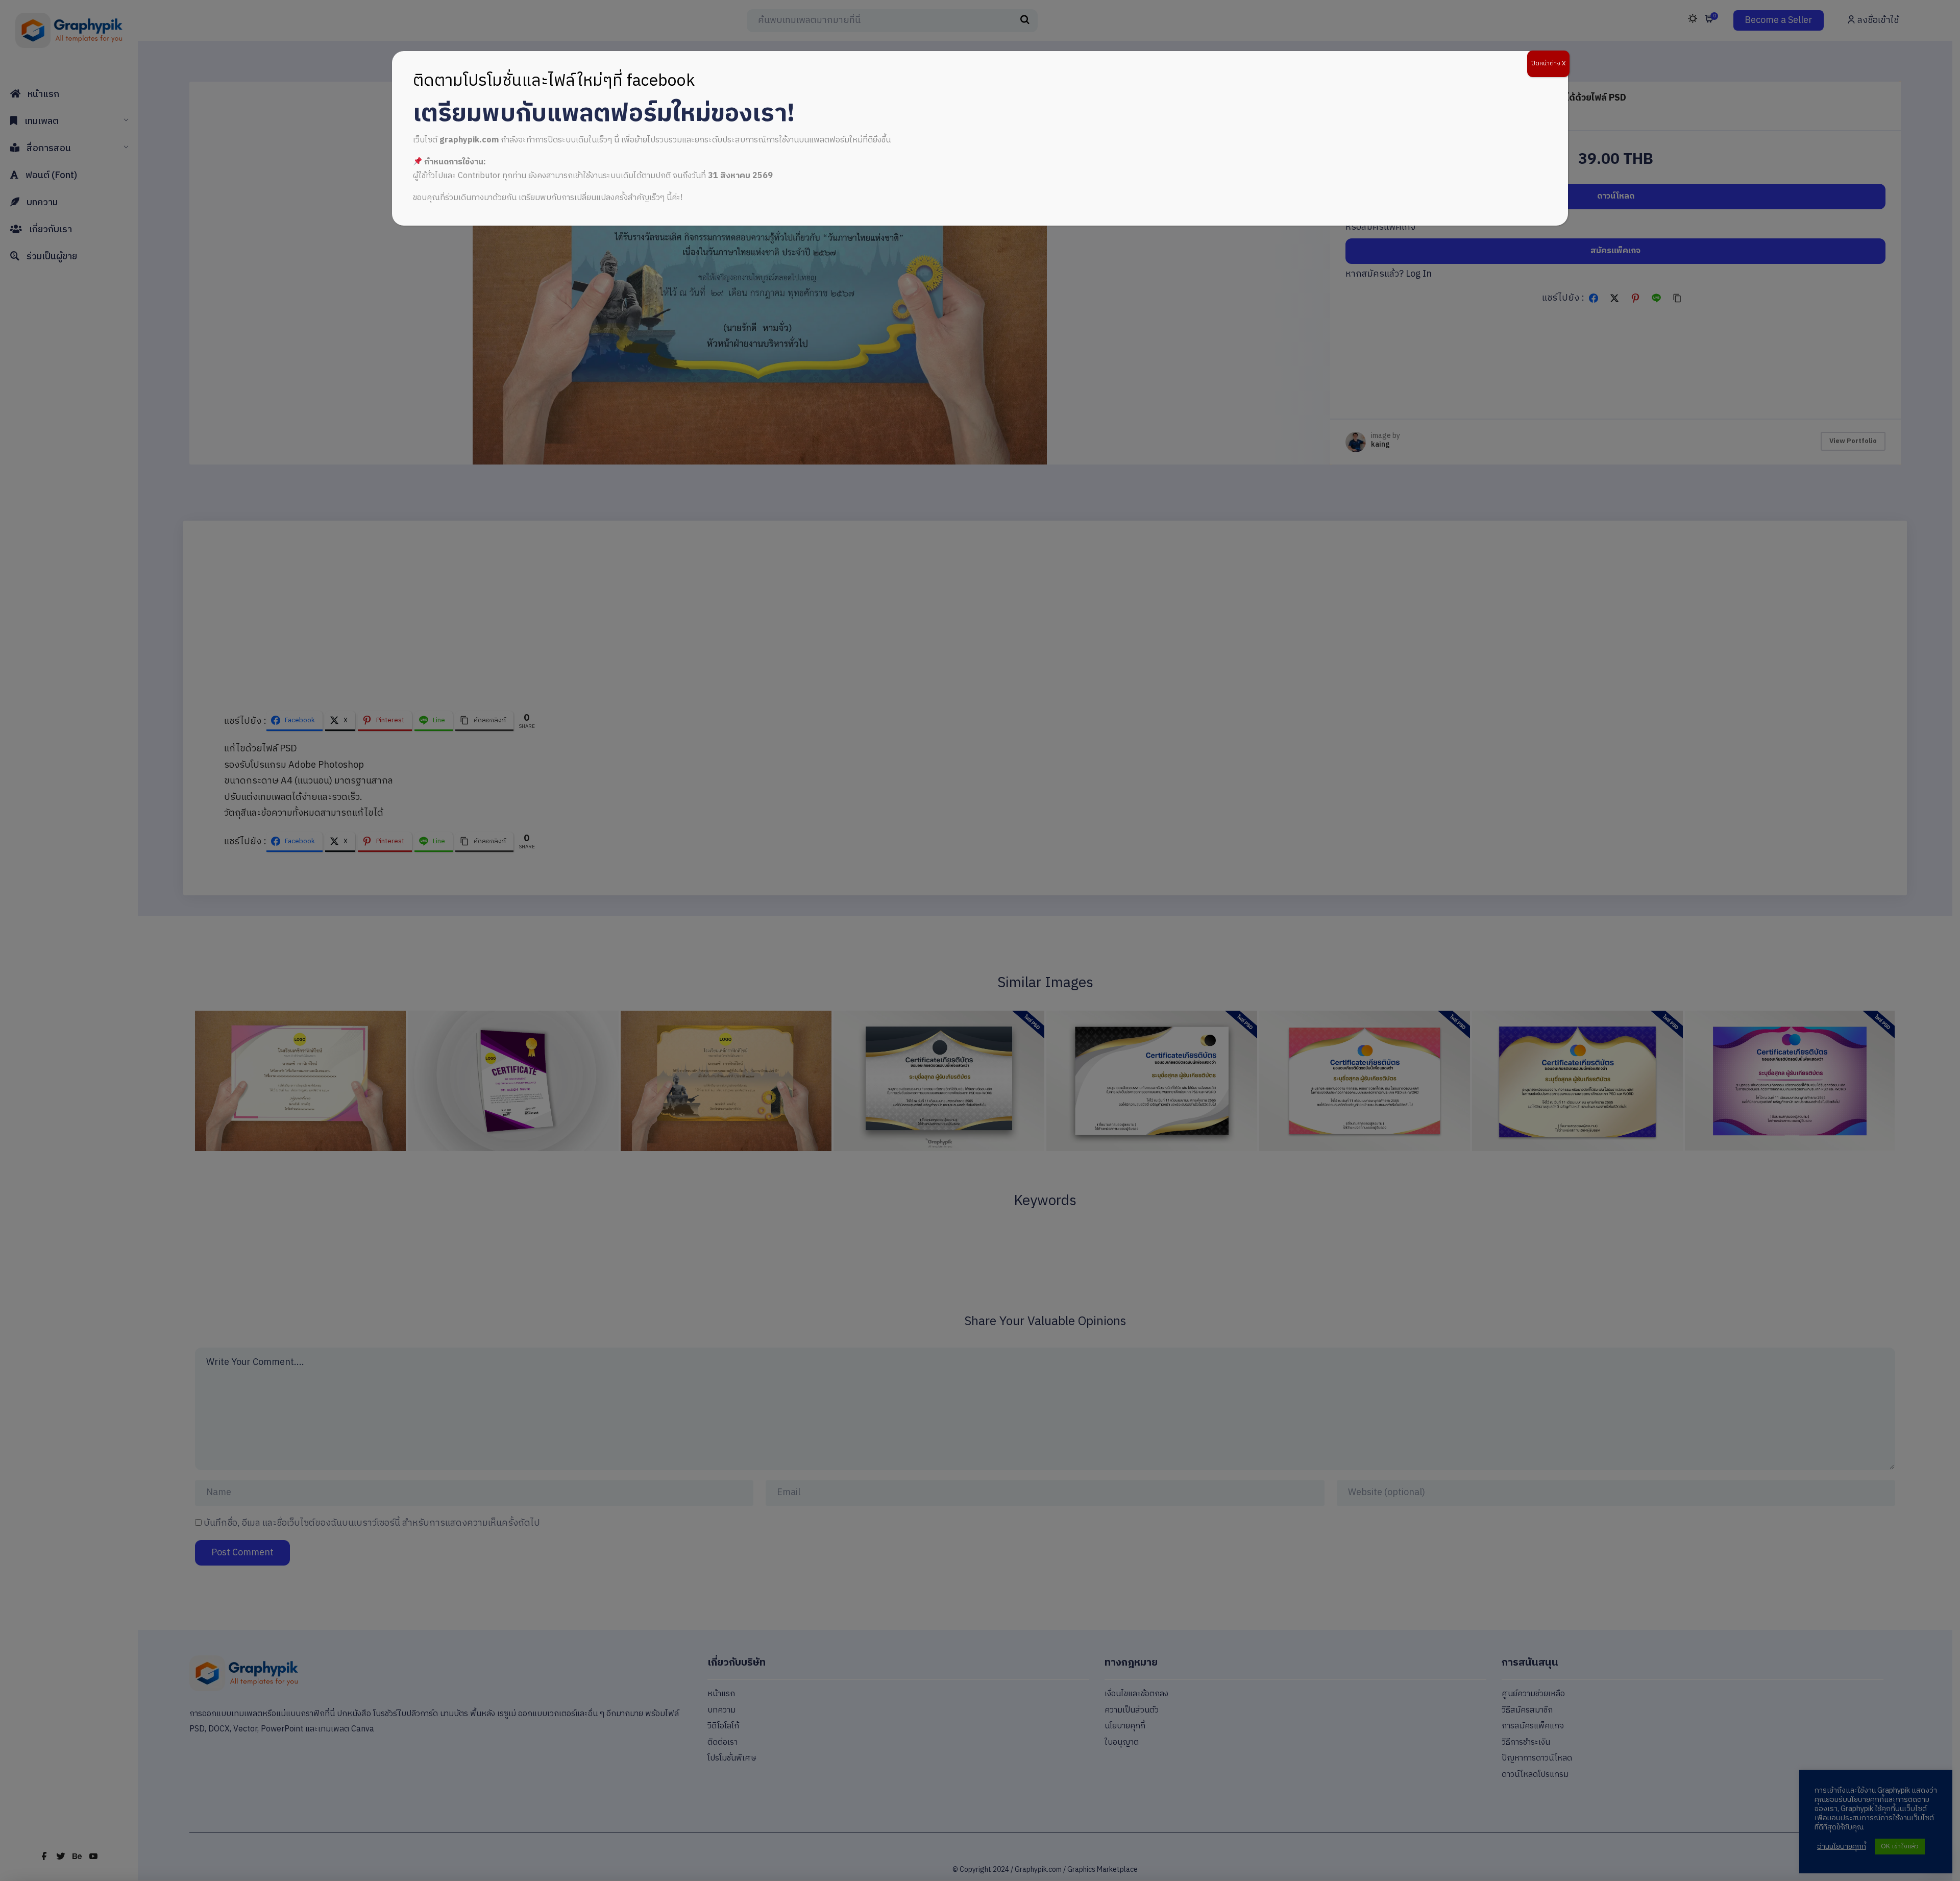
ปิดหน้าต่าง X (1548, 64)
